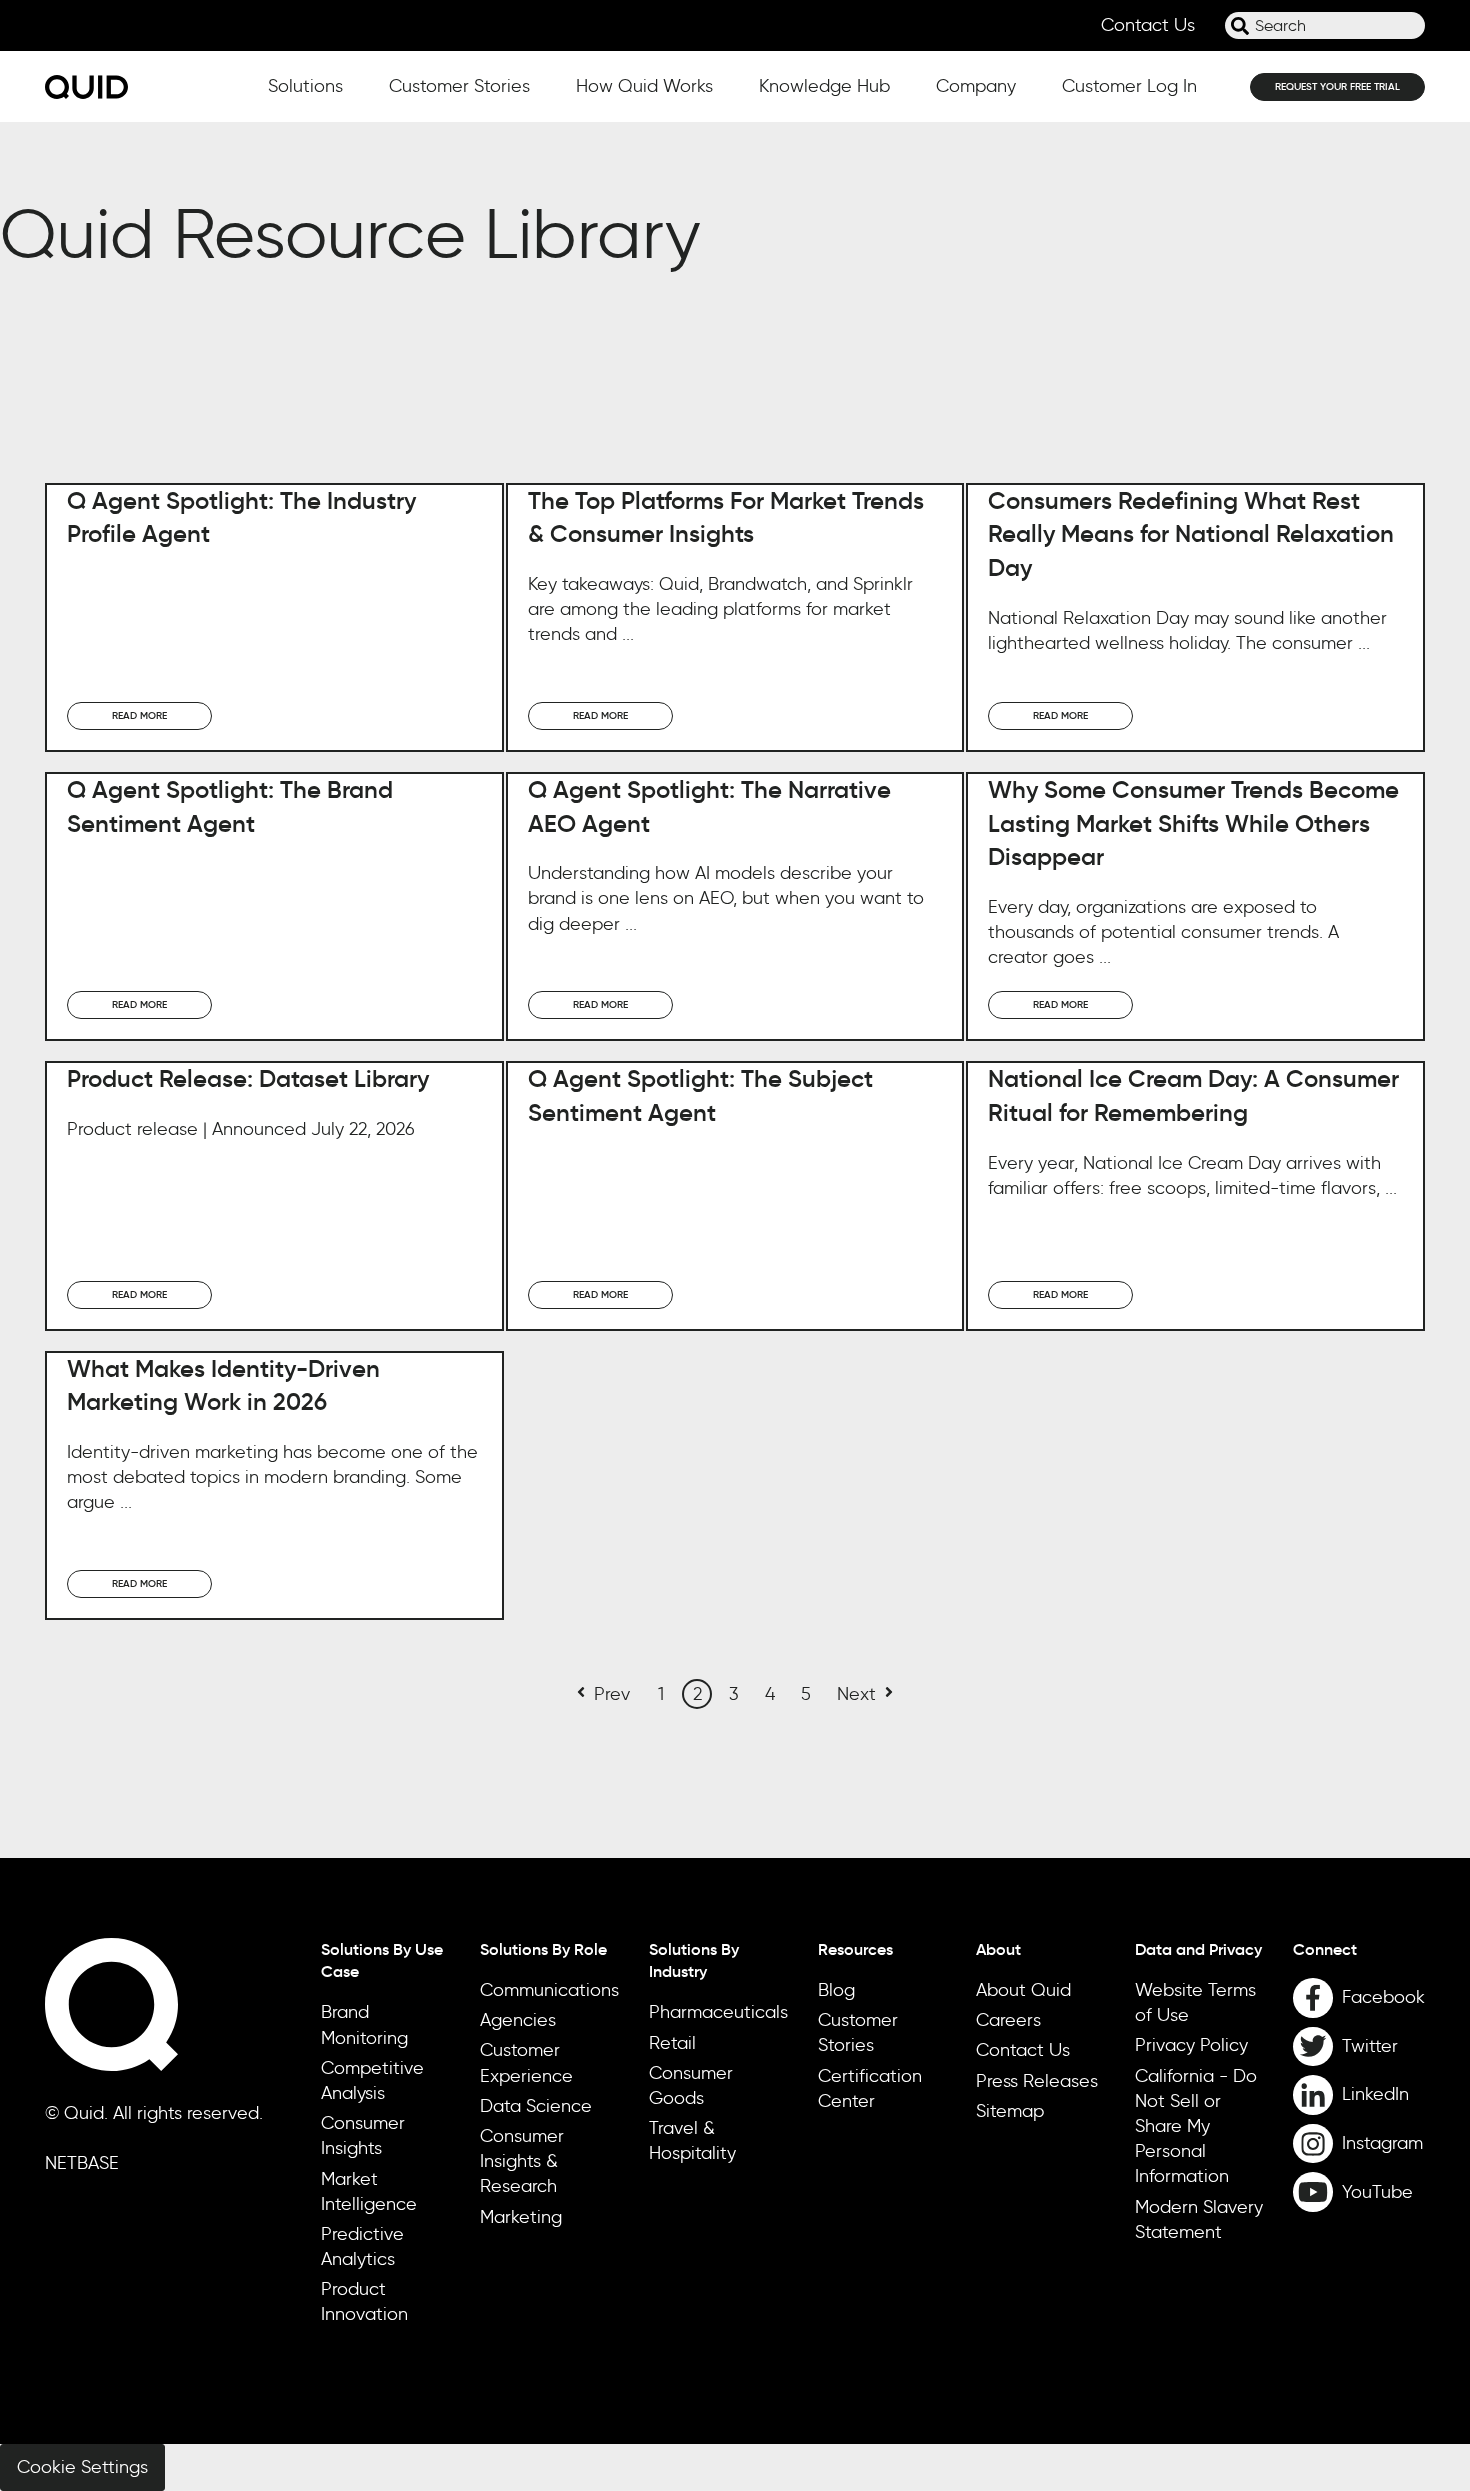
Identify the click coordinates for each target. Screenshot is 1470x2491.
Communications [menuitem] (549, 1990)
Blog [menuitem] (836, 1990)
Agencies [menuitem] (518, 2020)
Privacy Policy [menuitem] (1191, 2045)
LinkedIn (1375, 2094)
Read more (139, 715)
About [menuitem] (998, 1949)
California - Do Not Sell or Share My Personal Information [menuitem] (1196, 2126)
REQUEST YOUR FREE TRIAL (1337, 86)
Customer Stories (459, 86)
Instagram (1382, 2143)
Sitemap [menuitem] (1010, 2111)
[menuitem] (1359, 1949)
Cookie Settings (82, 2467)
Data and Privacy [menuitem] (1198, 1949)
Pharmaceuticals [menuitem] (718, 2012)
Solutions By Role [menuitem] (543, 1949)
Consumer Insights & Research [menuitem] (522, 2161)
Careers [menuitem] (1008, 2020)
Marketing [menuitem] (521, 2217)
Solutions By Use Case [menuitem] (382, 1960)
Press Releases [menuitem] (1037, 2081)
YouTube (1377, 2192)
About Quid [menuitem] (1023, 1990)
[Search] (1240, 26)
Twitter (1370, 2046)
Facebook (1383, 1997)
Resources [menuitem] (855, 1949)
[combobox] (1325, 25)
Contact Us (1148, 25)
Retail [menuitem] (672, 2043)
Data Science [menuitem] (536, 2106)
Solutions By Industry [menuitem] (694, 1960)
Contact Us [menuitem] (1023, 2050)
